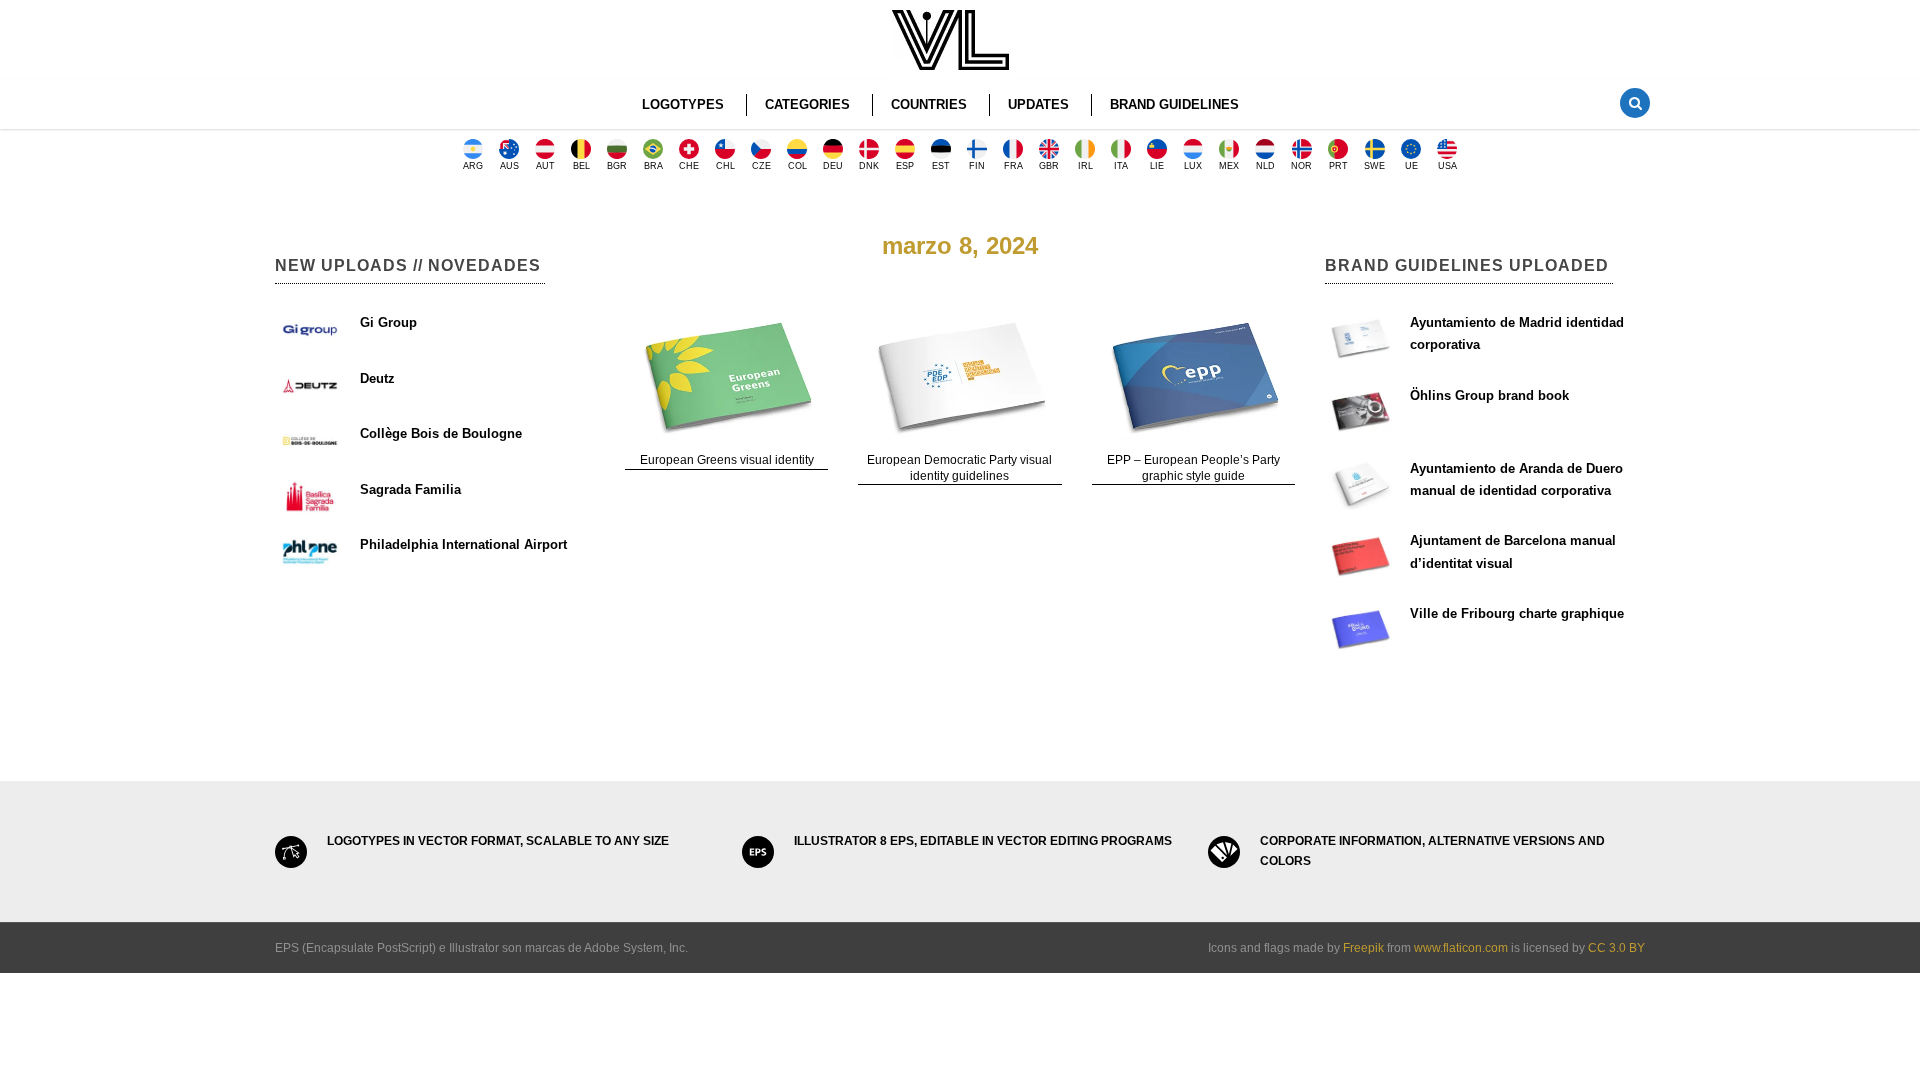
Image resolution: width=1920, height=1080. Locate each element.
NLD (1265, 166)
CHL (725, 166)
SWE (1374, 166)
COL (797, 166)
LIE (1157, 166)
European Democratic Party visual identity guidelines (959, 468)
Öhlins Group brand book (1489, 395)
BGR (617, 166)
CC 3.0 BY (1616, 948)
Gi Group (388, 322)
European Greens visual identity (727, 460)
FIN (977, 166)
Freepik (1363, 948)
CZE (761, 166)
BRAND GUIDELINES (1174, 104)
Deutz (377, 378)
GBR (1049, 166)
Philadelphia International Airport (463, 544)
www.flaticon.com (1461, 948)
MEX (1229, 166)
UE (1411, 166)
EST (941, 166)
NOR (1301, 166)
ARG (473, 166)
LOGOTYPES (683, 104)
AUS (509, 166)
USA (1447, 166)
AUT (545, 166)
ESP (905, 166)
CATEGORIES (807, 104)
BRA (653, 166)
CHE (689, 166)
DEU (833, 166)
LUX (1193, 166)
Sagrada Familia (410, 489)
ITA (1121, 166)
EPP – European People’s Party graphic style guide (1193, 468)
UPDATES (1038, 104)
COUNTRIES (929, 104)
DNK (869, 166)
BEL (581, 166)
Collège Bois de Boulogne (441, 433)
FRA (1013, 166)
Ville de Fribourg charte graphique (1517, 613)
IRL (1085, 166)
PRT (1338, 166)
